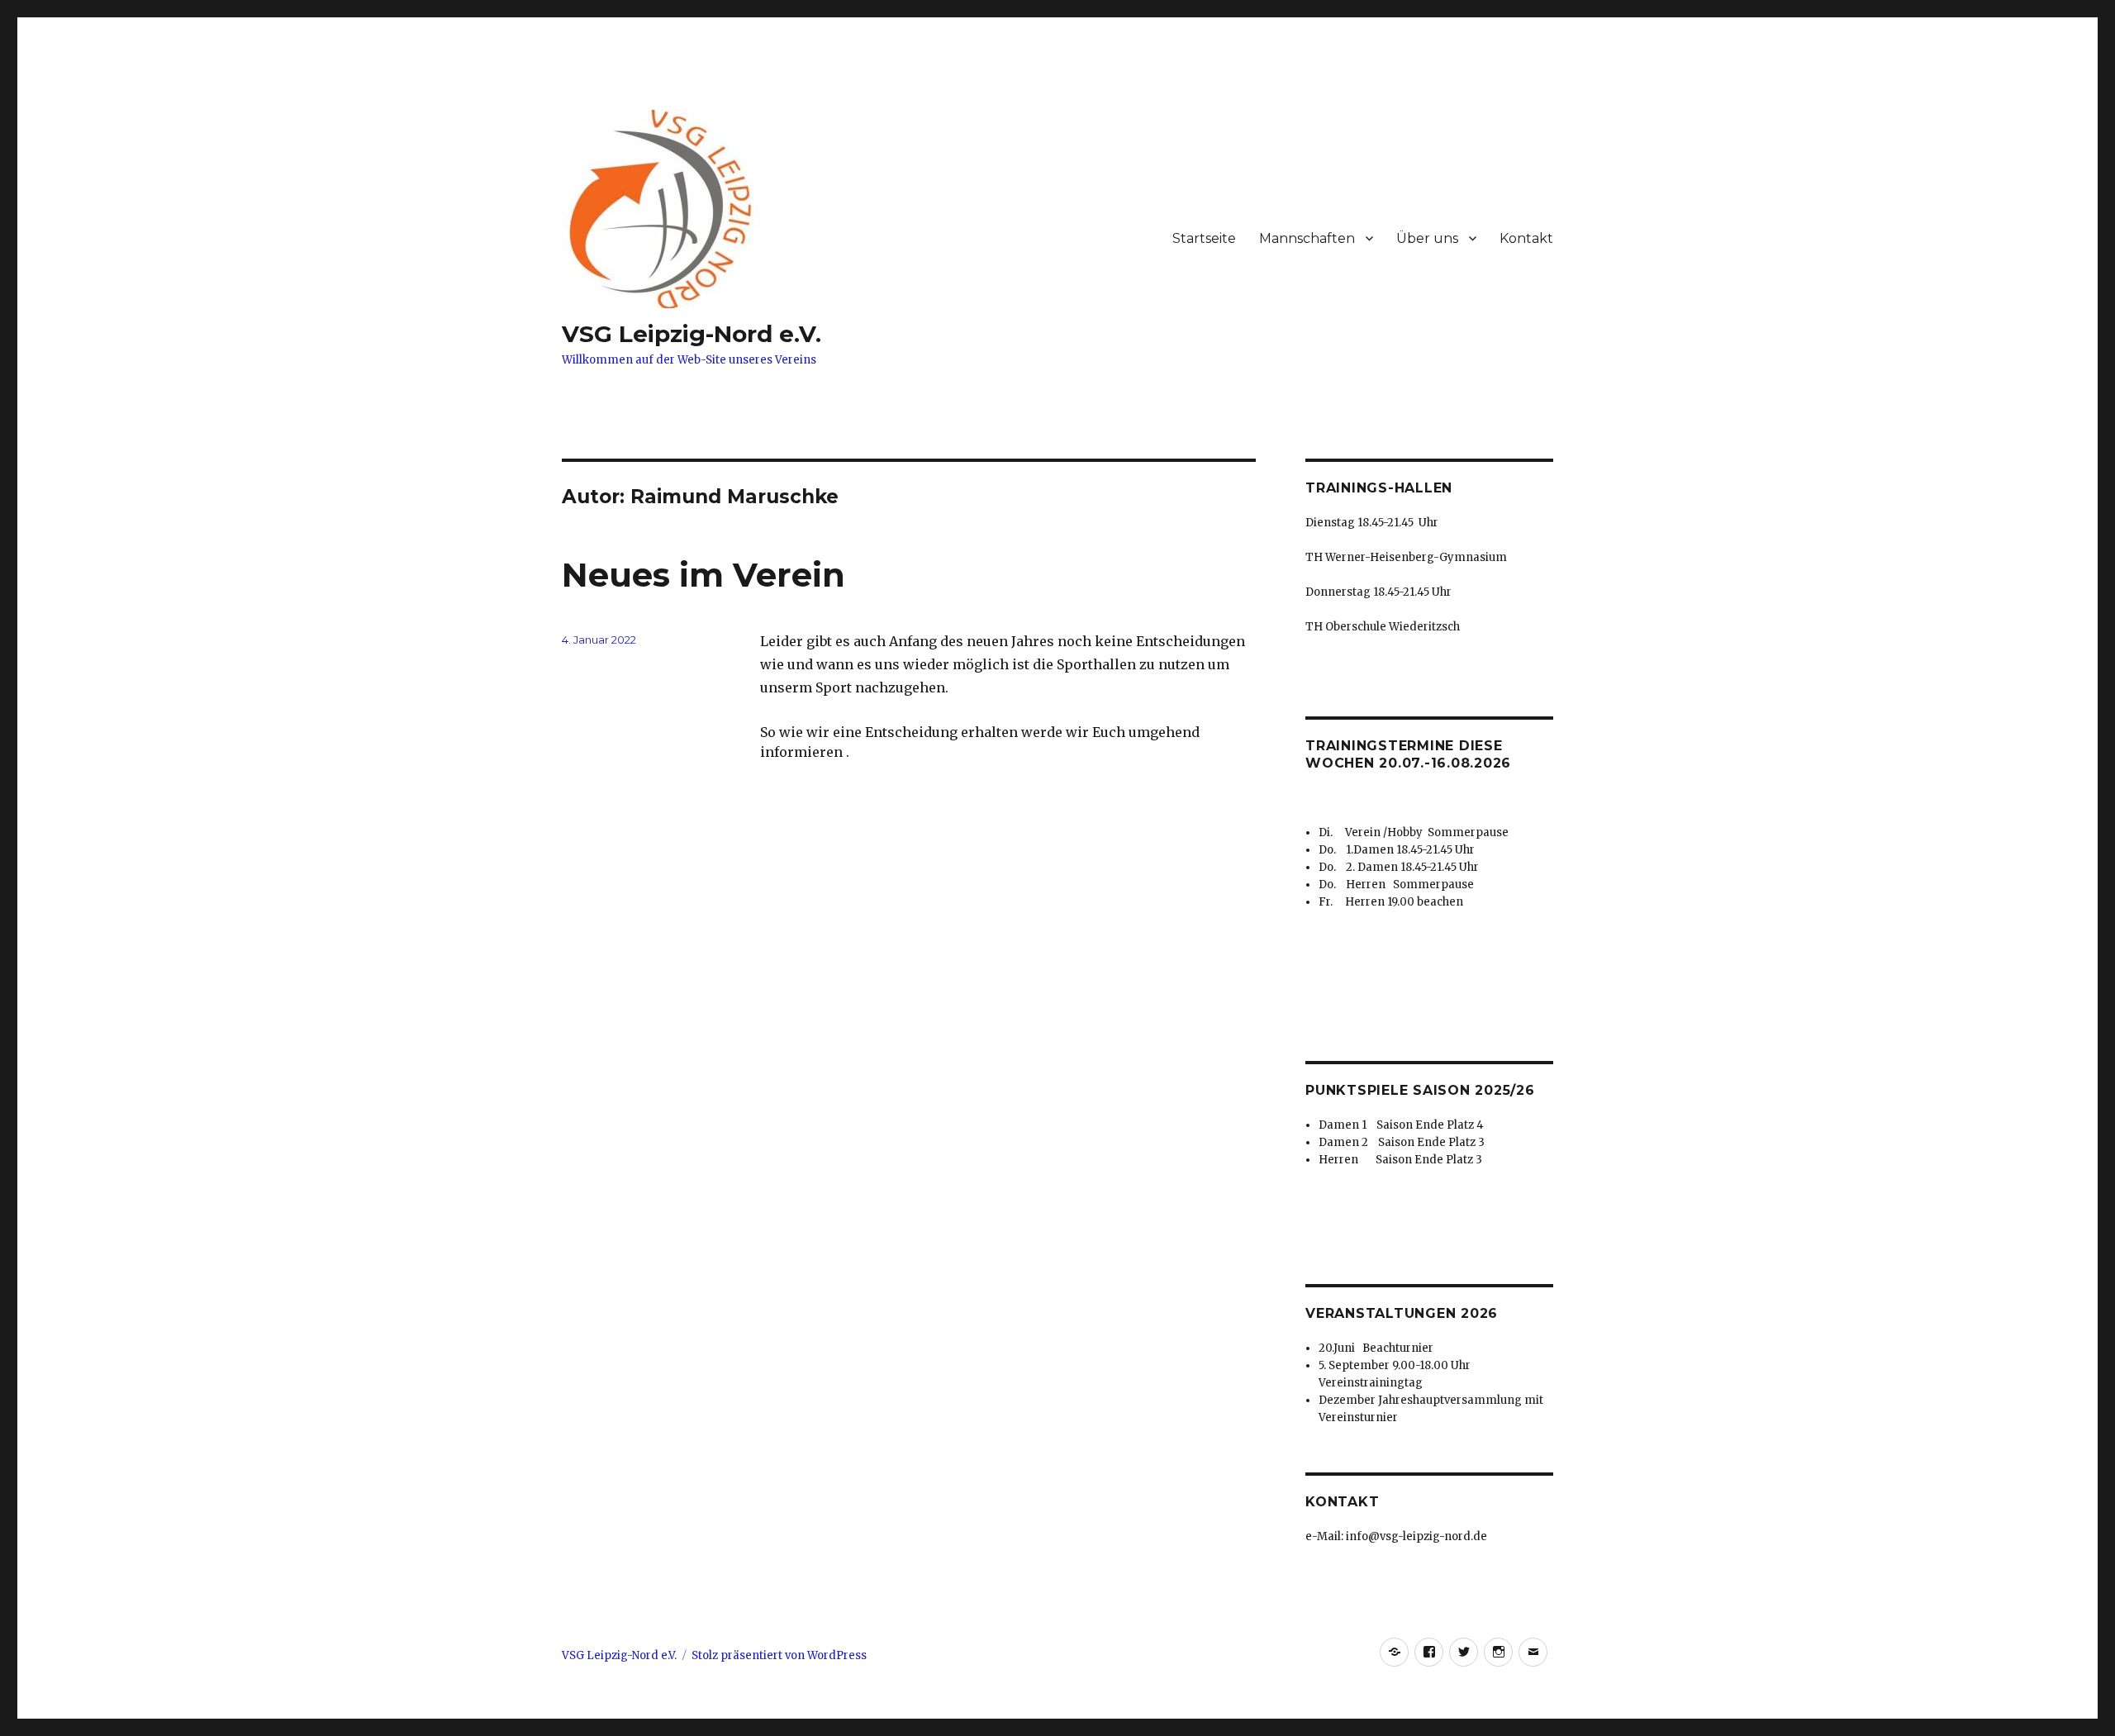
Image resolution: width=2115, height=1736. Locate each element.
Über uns (1427, 238)
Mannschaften (1307, 238)
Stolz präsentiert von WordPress (779, 1655)
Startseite (1204, 238)
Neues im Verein (703, 575)
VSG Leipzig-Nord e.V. (692, 334)
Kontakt (1526, 238)
